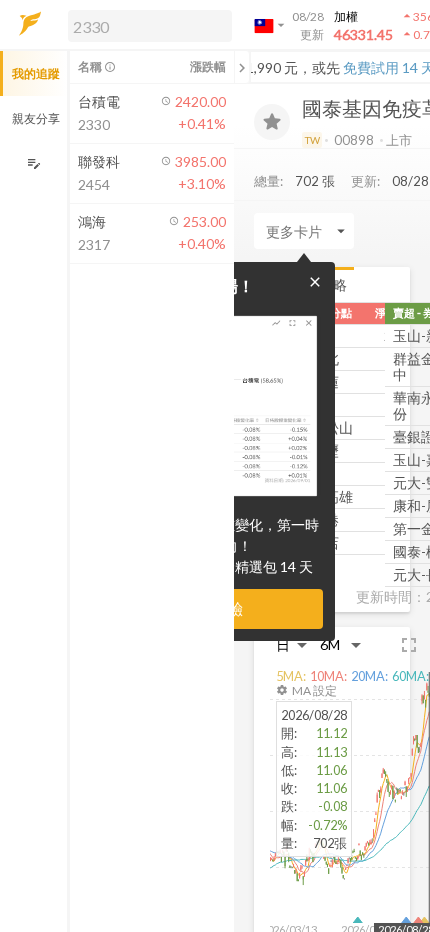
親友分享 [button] (36, 118)
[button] (146, 25)
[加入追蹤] (272, 122)
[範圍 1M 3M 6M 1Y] (341, 644)
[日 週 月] (292, 644)
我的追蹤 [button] (36, 73)
